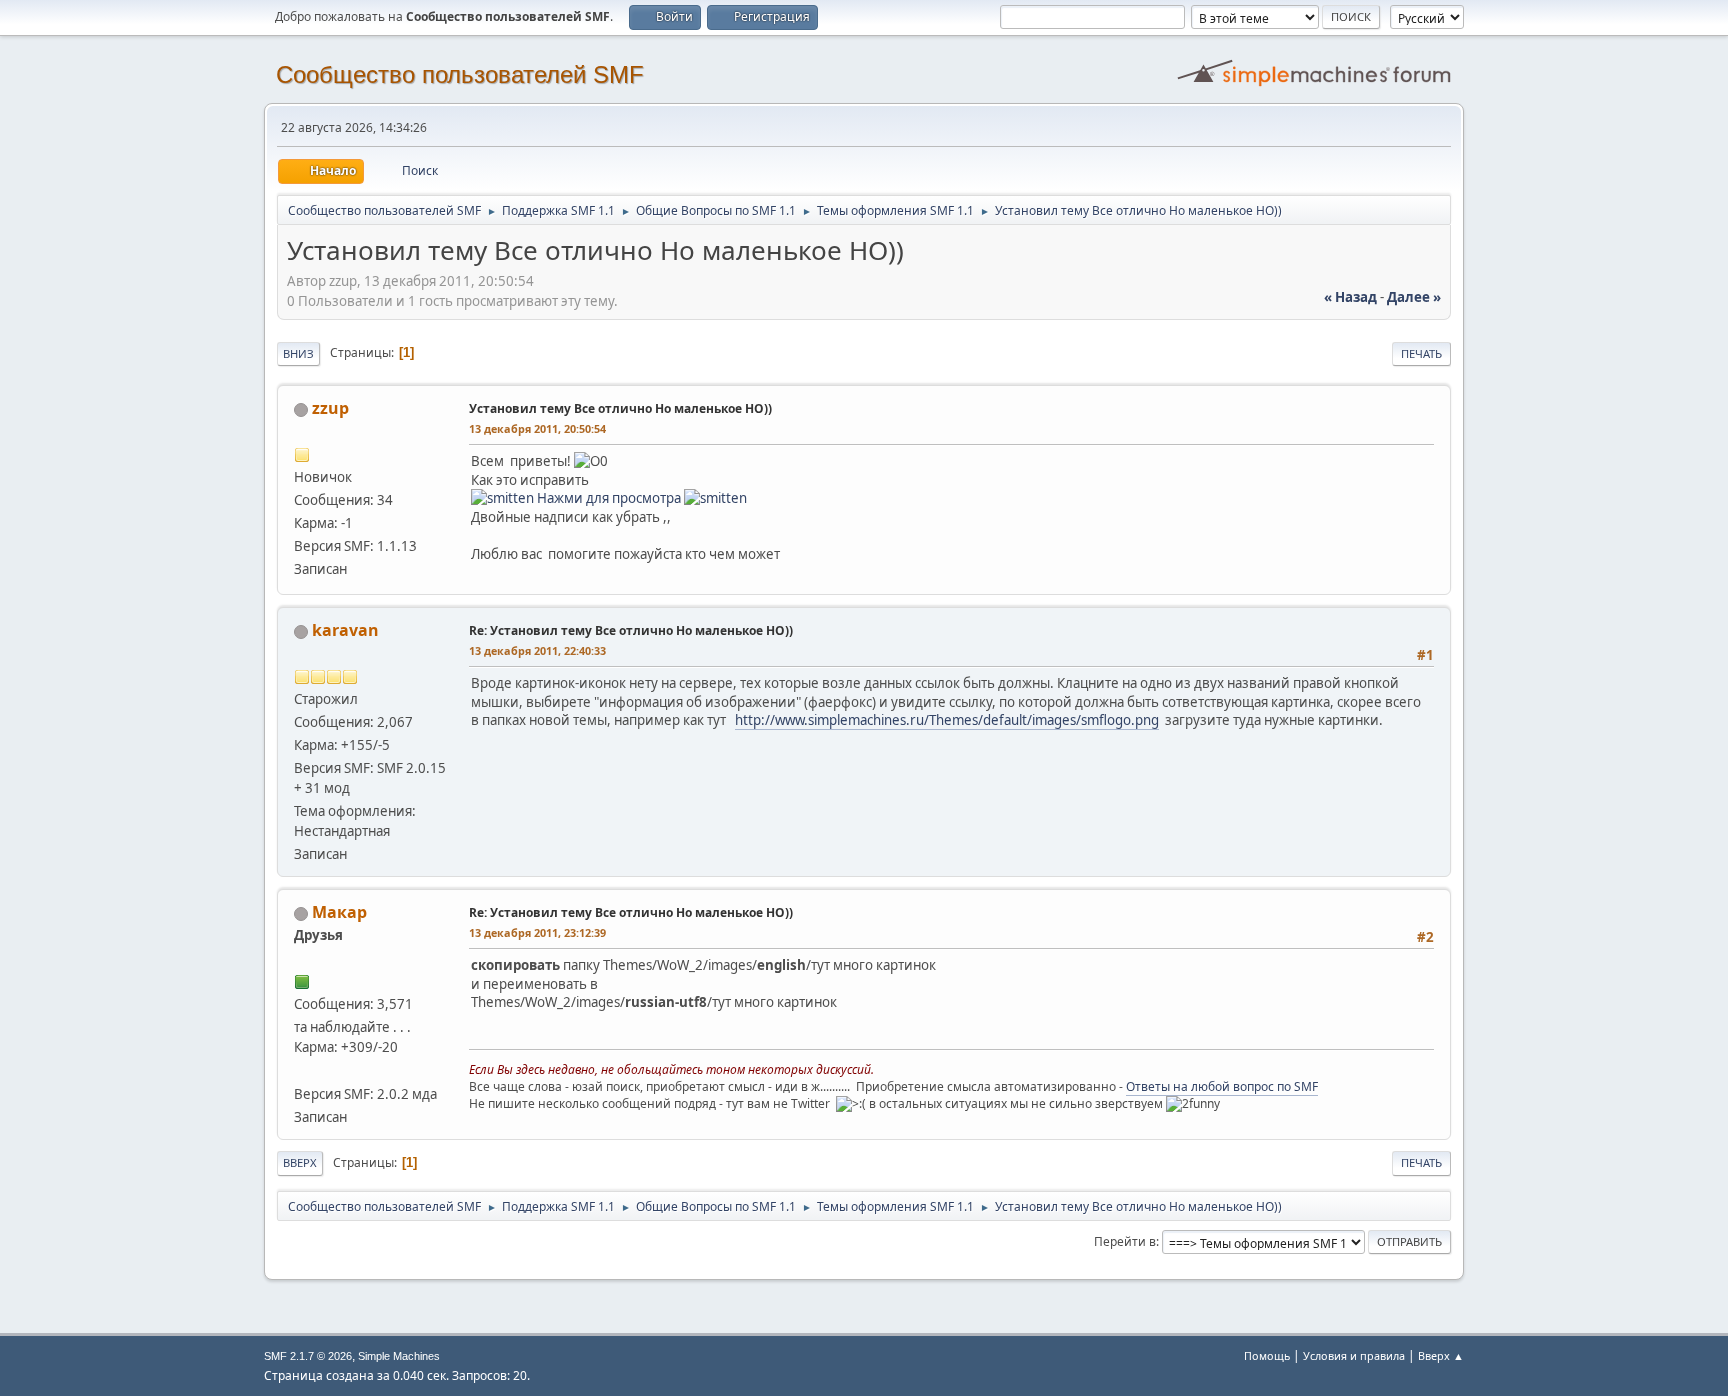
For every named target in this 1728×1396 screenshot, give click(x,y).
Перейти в (1125, 1241)
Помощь (1267, 1355)
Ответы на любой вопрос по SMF (1222, 1086)
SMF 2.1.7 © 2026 (308, 1356)
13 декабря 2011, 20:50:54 (537, 428)
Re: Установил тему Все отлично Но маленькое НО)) (631, 630)
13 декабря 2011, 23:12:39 (537, 932)
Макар (339, 912)
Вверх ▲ (1441, 1355)
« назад (1350, 297)
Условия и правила (1354, 1355)
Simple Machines (399, 1356)
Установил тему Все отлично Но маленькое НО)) (620, 408)
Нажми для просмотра (609, 498)
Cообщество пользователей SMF (460, 74)
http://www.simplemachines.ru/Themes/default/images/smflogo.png (947, 720)
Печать (1421, 353)
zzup (330, 408)
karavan (345, 630)
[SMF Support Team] (302, 1070)
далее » (1414, 297)
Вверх (300, 1162)
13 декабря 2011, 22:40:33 (537, 650)
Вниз (298, 353)
